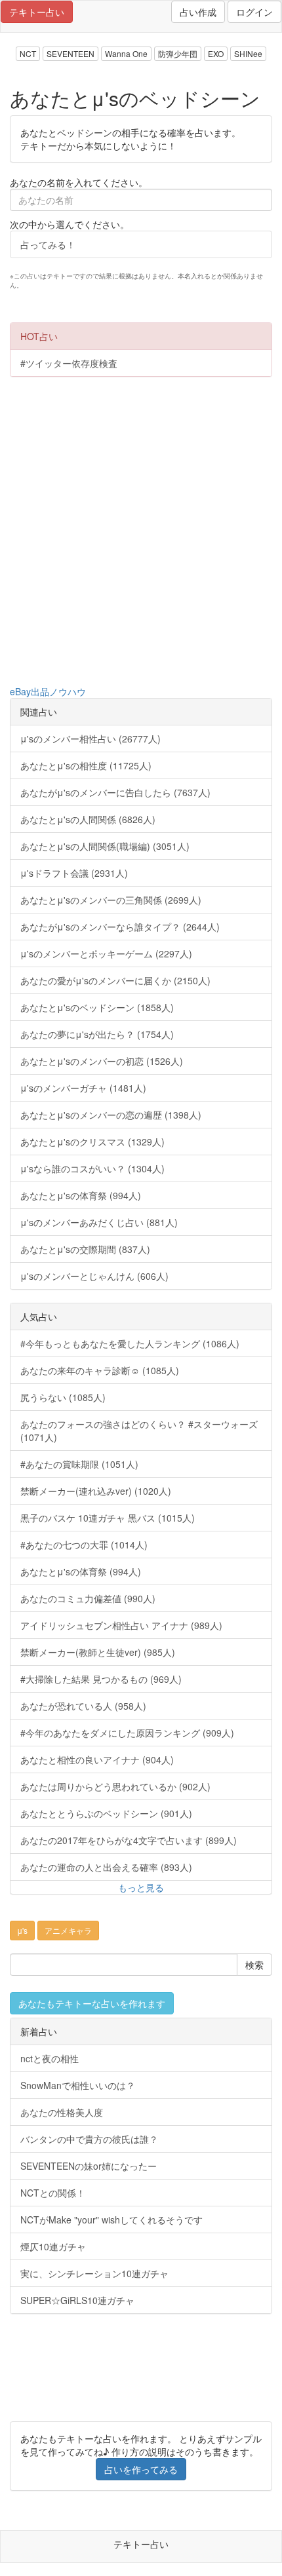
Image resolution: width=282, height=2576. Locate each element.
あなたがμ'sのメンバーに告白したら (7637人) (115, 792)
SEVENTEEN (70, 53)
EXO (216, 53)
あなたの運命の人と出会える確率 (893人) (106, 1867)
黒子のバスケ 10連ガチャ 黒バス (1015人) (108, 1518)
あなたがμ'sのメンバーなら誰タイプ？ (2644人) (120, 927)
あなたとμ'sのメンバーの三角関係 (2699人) (111, 900)
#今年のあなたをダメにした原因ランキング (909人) (127, 1733)
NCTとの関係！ (53, 2193)
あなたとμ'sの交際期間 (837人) (85, 1249)
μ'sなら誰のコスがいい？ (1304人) (92, 1168)
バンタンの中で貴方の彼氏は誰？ (89, 2139)
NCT (28, 53)
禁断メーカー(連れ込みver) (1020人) (96, 1491)
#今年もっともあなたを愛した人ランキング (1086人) (130, 1343)
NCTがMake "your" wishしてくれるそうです (111, 2220)
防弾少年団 (178, 53)
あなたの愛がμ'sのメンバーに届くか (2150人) (115, 980)
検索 (254, 1965)
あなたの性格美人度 (62, 2112)
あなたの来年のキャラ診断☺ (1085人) (100, 1370)
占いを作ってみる (141, 2469)
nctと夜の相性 (50, 2058)
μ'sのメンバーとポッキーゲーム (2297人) (106, 953)
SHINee (248, 53)
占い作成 (198, 12)
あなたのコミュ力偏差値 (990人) (88, 1598)
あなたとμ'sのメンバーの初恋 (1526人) (102, 1061)
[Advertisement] (141, 531)
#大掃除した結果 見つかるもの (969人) (101, 1679)
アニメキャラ (68, 1930)
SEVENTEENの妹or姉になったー (89, 2166)
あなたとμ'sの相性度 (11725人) (86, 765)
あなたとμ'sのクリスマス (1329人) (92, 1142)
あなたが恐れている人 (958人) (83, 1706)
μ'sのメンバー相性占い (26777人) (91, 739)
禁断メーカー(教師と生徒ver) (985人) (98, 1652)
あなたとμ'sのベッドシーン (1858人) (97, 1007)
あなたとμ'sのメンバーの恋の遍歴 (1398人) (111, 1115)
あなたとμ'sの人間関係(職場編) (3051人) (105, 846)
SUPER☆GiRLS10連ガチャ (77, 2300)
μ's (22, 1930)
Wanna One (126, 53)
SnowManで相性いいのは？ (78, 2085)
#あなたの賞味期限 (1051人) (79, 1464)
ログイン (254, 12)
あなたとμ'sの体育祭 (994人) (81, 1195)
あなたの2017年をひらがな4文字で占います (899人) (129, 1840)
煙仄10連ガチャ (53, 2246)
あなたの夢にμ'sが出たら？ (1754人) (97, 1034)
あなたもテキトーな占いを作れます (92, 2003)
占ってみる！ (48, 244)
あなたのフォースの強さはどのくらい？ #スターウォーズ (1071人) (139, 1431)
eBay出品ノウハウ (48, 691)
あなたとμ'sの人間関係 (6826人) (88, 819)
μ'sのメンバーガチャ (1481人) (83, 1088)
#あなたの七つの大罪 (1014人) (84, 1545)
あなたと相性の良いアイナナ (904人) (97, 1759)
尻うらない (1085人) (63, 1397)
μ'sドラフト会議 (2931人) (74, 873)
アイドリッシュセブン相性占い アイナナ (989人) (121, 1625)
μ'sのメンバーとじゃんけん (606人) (94, 1276)
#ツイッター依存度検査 (69, 363)
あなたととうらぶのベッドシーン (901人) (106, 1813)
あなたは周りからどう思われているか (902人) (115, 1786)
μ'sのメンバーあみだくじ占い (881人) (99, 1222)
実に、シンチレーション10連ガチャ (94, 2273)
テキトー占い (37, 12)
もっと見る (141, 1887)
